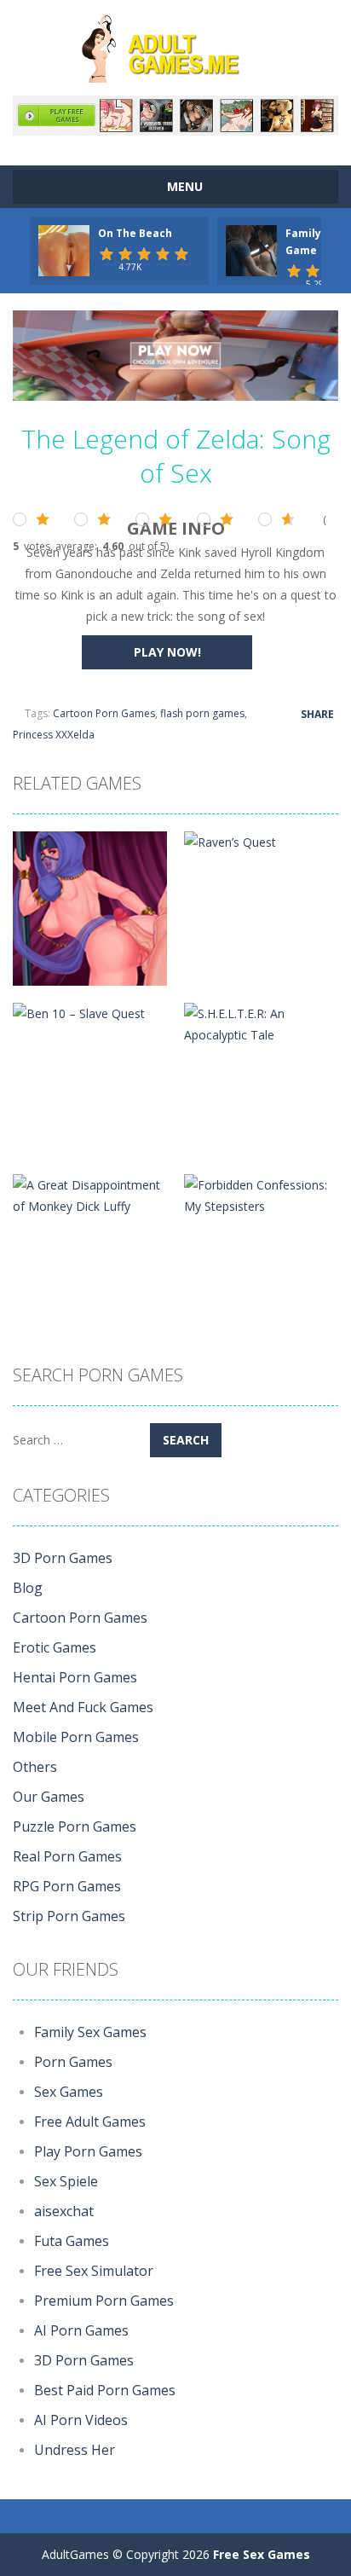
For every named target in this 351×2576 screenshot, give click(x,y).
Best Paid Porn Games (105, 2390)
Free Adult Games (90, 2122)
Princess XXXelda (54, 735)
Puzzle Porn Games (75, 1826)
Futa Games (72, 2241)
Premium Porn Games (104, 2301)
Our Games (49, 1797)
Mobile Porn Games (76, 1737)
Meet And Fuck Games (83, 1707)
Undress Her (75, 2450)
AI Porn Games (81, 2330)
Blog (28, 1588)
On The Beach (135, 233)
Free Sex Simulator (94, 2271)
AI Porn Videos (81, 2420)
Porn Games (73, 2062)
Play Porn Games (88, 2151)
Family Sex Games (90, 2032)
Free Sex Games (262, 2554)
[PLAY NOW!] (64, 249)
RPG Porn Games (67, 1886)
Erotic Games (55, 1647)
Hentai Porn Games (75, 1677)
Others (35, 1767)
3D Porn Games (63, 1558)
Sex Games (69, 2092)
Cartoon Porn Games (104, 713)
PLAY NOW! (167, 652)
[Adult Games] (175, 46)
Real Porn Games (67, 1856)
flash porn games (202, 713)
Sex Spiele (66, 2181)
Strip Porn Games (69, 1916)
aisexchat (64, 2211)
